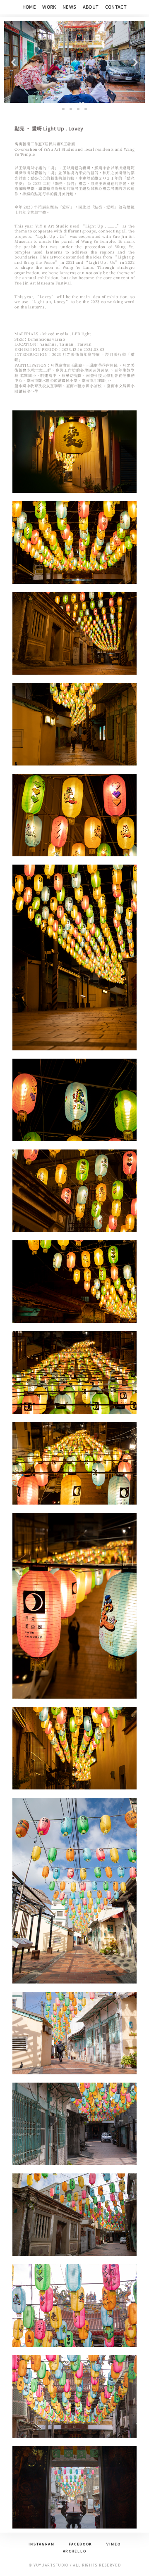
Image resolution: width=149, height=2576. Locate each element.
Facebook (81, 2544)
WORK (49, 7)
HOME (29, 7)
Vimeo (114, 2544)
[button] (13, 62)
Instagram (42, 2544)
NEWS (70, 7)
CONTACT (116, 7)
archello (75, 2551)
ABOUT (91, 7)
